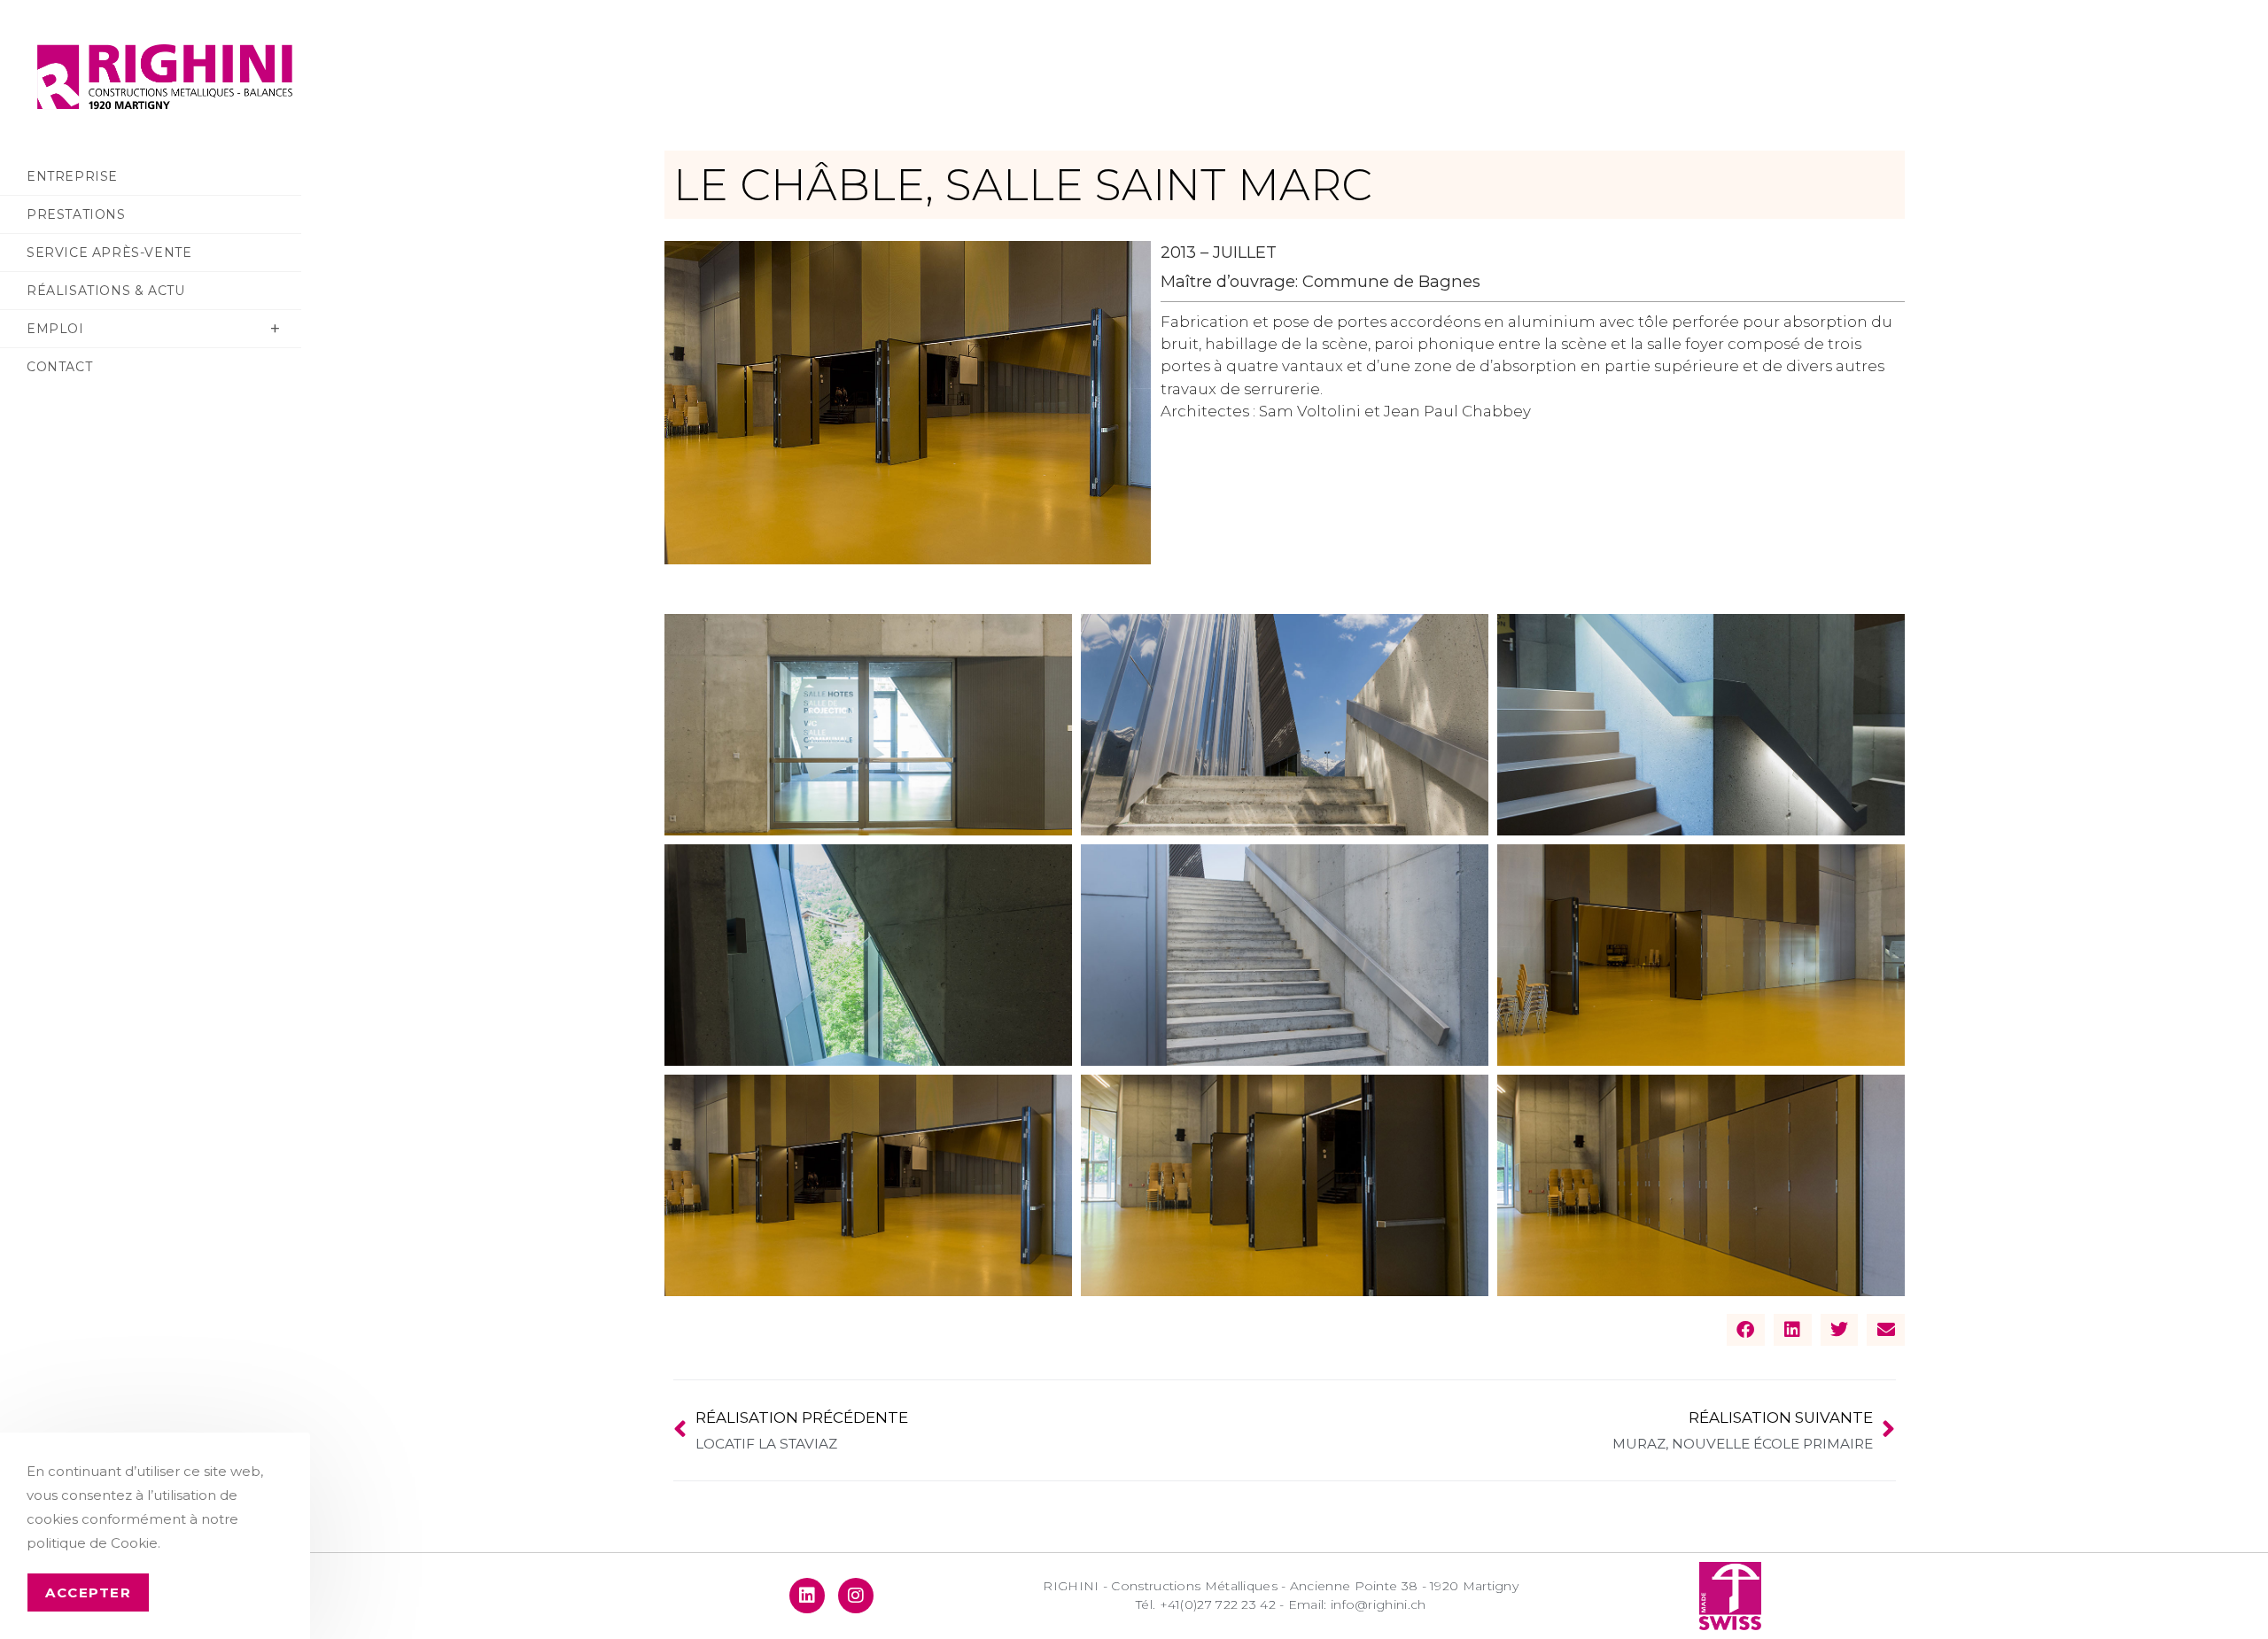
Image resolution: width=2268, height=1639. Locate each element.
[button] (1746, 1330)
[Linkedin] (807, 1596)
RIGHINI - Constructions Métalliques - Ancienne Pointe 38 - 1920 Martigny (1281, 1586)
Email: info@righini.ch (1357, 1604)
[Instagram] (856, 1596)
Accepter (88, 1592)
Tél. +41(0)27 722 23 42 (1208, 1604)
